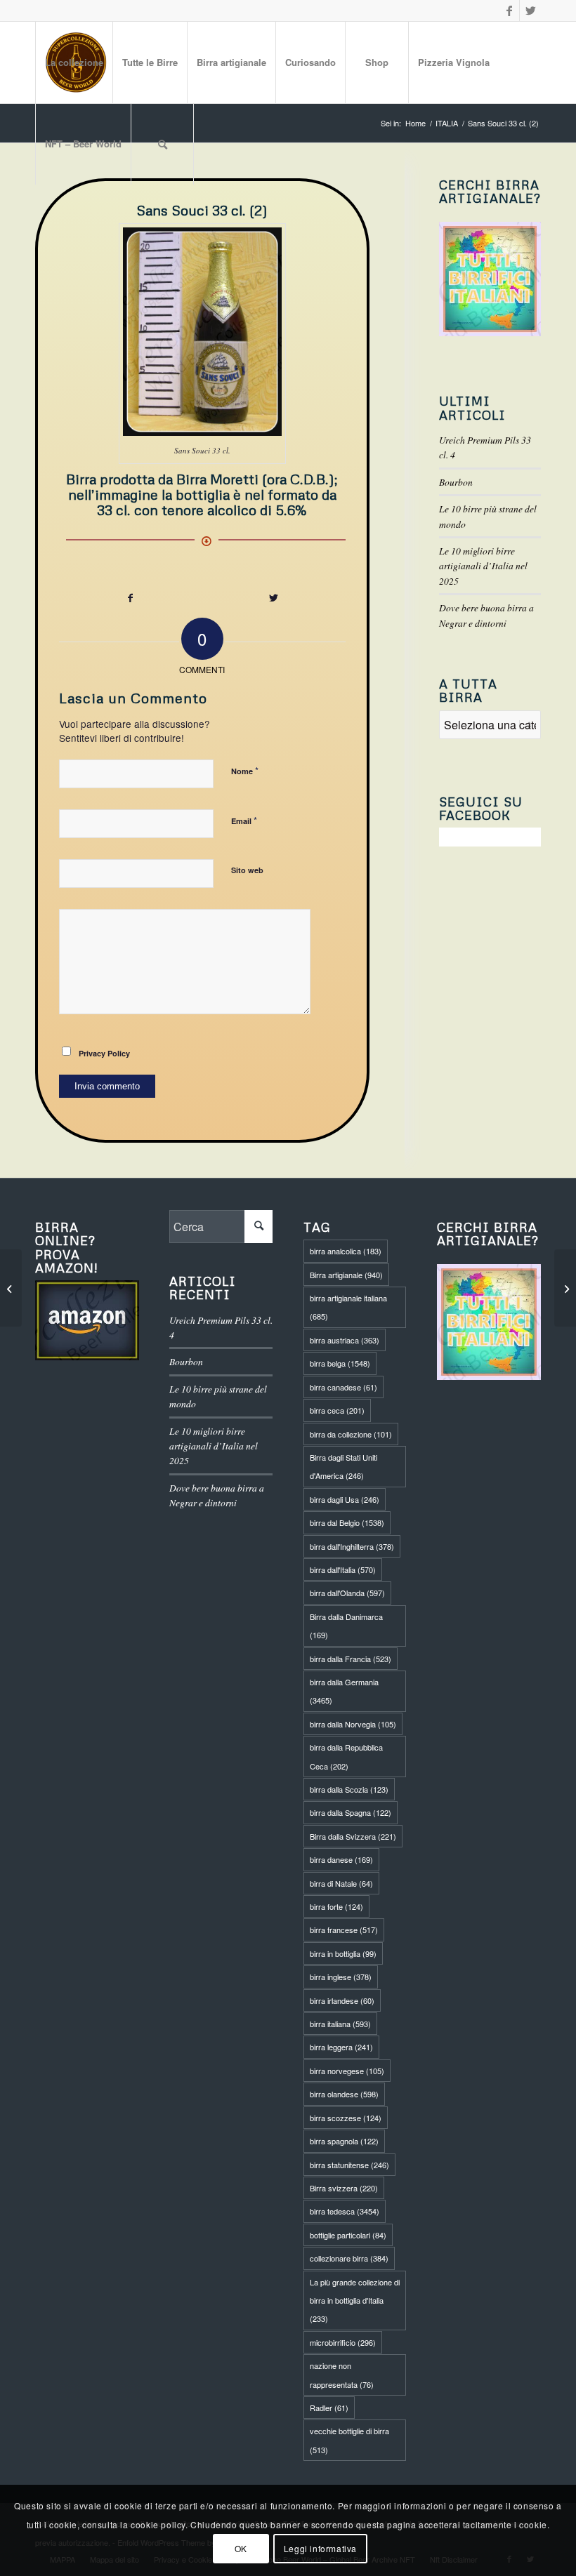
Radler (329, 2408)
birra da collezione (351, 1434)
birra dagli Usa (345, 1499)
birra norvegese (347, 2071)
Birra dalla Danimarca (346, 1626)
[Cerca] (162, 144)
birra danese (341, 1859)
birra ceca (337, 1410)
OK (241, 2548)
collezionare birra (349, 2258)
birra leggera (341, 2047)
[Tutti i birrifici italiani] (490, 279)
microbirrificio (343, 2342)
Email (244, 820)
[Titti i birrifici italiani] (489, 1322)
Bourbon (456, 482)
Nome (245, 770)
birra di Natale (341, 1883)
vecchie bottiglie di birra (349, 2440)
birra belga (340, 1363)
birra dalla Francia (351, 1659)
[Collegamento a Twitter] (530, 11)
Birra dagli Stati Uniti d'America (343, 1466)
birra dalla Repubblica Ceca (346, 1756)
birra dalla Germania (344, 1691)
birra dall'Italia (343, 1569)
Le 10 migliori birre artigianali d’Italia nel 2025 (483, 566)
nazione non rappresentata (342, 2375)
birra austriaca (345, 1340)
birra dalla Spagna (351, 1812)
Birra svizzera (344, 2188)
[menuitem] (74, 62)
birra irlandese (342, 2000)
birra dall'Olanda (347, 1593)
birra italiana (340, 2024)
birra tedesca (345, 2211)
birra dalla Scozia (349, 1789)
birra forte (336, 1906)
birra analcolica (346, 1251)
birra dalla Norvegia (353, 1724)
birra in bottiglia (343, 1953)
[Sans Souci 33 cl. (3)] (11, 1288)
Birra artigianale (346, 1275)
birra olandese (344, 2094)
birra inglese (341, 1977)
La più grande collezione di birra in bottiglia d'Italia (355, 2301)
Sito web (247, 870)
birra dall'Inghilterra (352, 1546)
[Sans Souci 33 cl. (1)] (565, 1288)
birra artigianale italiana (348, 1307)
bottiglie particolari (348, 2235)
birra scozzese (346, 2118)
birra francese (344, 1930)
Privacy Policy (104, 1053)
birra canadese (343, 1387)
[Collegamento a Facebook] (509, 11)
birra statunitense (349, 2165)
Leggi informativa (320, 2548)
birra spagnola (344, 2141)
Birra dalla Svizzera (353, 1836)
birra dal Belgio (347, 1522)
